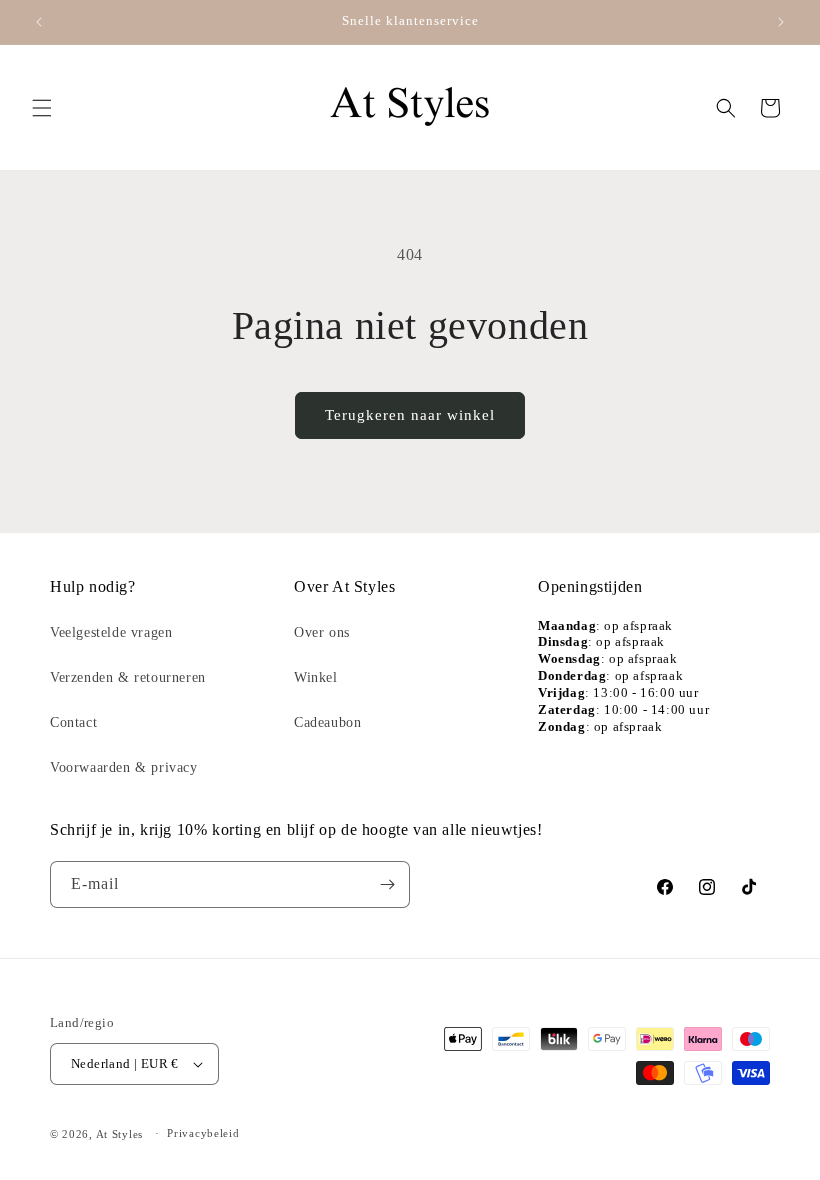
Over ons (322, 632)
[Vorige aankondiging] (39, 22)
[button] (42, 108)
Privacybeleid (203, 1133)
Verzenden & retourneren (128, 677)
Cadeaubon (327, 722)
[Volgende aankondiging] (781, 22)
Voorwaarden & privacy (124, 767)
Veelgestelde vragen (111, 632)
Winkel (316, 677)
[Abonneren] (387, 884)
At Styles (119, 1134)
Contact (73, 722)
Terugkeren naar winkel (410, 415)
